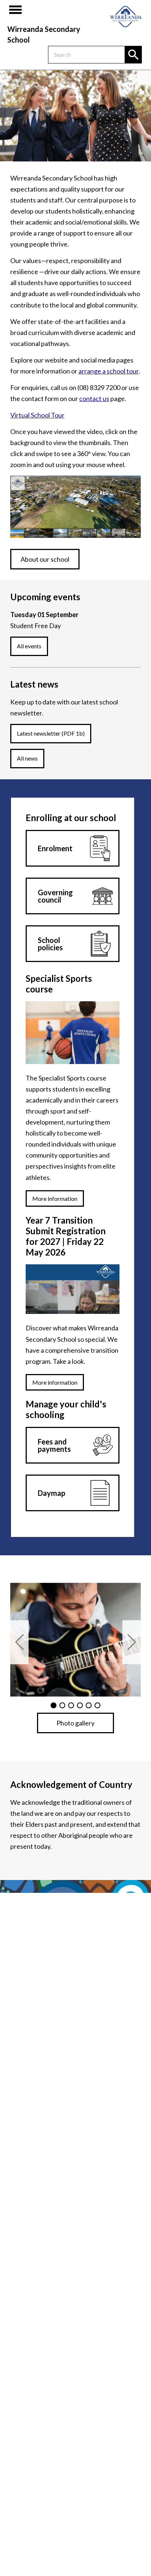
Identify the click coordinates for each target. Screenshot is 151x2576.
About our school (45, 559)
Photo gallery (75, 1723)
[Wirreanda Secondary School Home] (126, 17)
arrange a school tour (108, 371)
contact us (94, 398)
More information (55, 1198)
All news (27, 758)
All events (29, 646)
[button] (19, 1642)
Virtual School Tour (37, 415)
